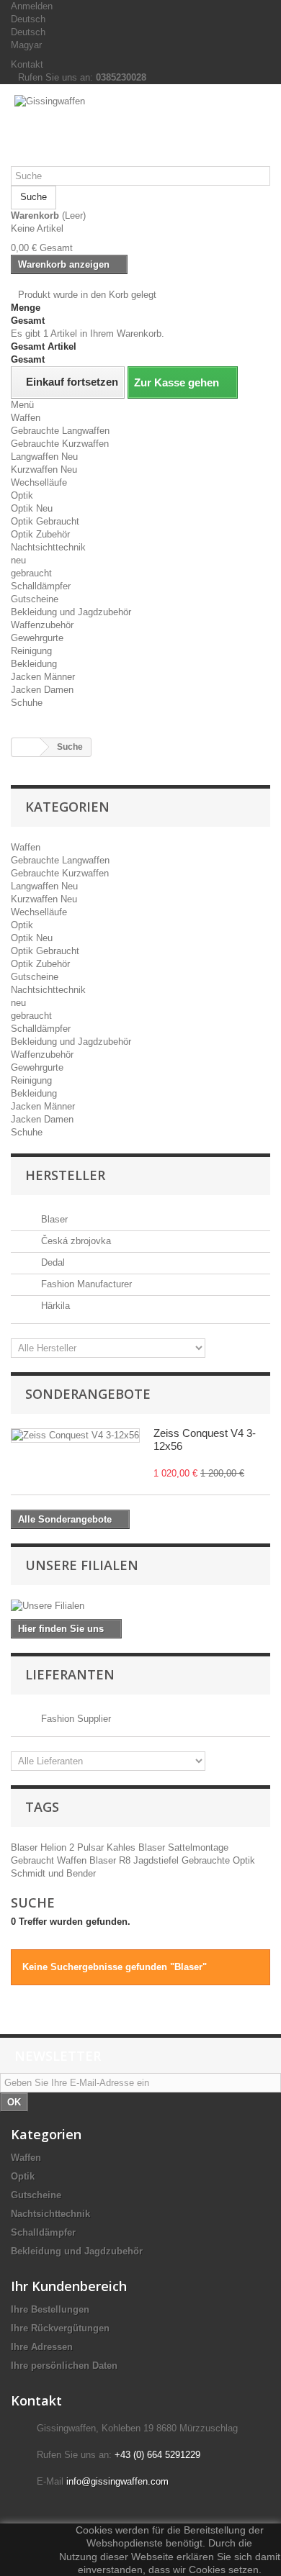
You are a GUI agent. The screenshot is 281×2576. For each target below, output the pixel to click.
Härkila (54, 1306)
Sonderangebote (88, 1394)
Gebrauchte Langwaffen (60, 431)
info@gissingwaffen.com (117, 2481)
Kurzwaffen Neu (44, 470)
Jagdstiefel (157, 1860)
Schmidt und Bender (53, 1873)
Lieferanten (70, 1674)
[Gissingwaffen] (140, 131)
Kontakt (27, 64)
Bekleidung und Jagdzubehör (71, 612)
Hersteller (65, 1175)
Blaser (53, 1219)
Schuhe (27, 703)
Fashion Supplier (75, 1719)
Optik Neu (32, 508)
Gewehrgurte (37, 638)
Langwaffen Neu (44, 457)
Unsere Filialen (82, 1565)
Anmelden (32, 6)
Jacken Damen (42, 690)
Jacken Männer (43, 677)
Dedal (52, 1262)
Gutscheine (35, 599)
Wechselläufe (39, 482)
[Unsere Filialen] (140, 1606)
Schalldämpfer (41, 586)
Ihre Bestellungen (50, 2309)
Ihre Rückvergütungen (60, 2328)
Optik (22, 495)
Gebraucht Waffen (50, 1860)
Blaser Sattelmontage (183, 1847)
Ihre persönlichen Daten (64, 2366)
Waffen (26, 418)
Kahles (122, 1847)
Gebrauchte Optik (218, 1860)
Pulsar (92, 1847)
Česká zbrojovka (75, 1241)
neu (18, 560)
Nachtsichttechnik (48, 547)
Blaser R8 (111, 1860)
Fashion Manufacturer (85, 1284)
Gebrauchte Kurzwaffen (60, 444)
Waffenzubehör (42, 625)
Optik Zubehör (40, 534)
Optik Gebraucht (45, 521)
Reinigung (31, 651)
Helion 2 (59, 1847)
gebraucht (31, 573)
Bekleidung (34, 664)
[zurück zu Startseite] (26, 747)
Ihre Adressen (42, 2347)
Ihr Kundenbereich (69, 2286)
